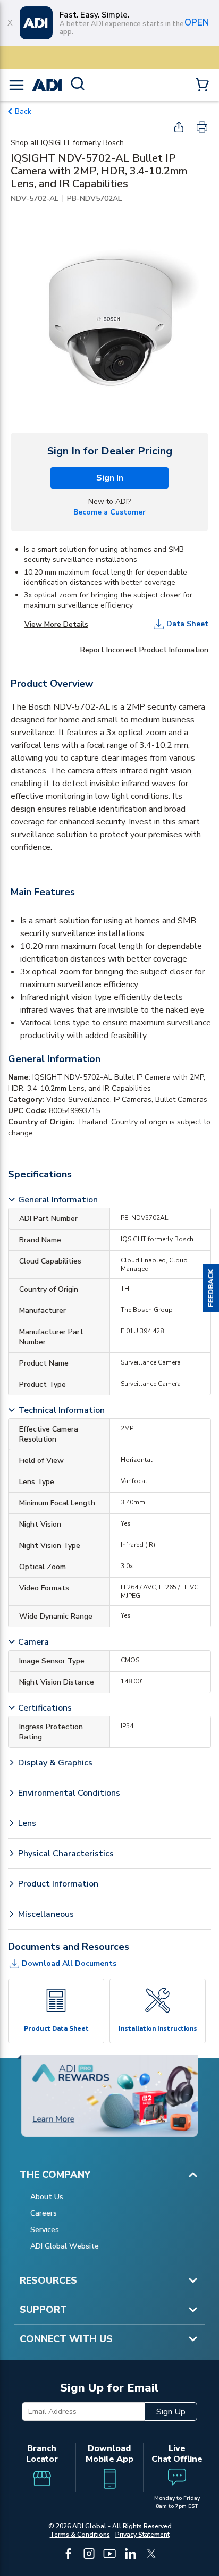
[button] (211, 1288)
